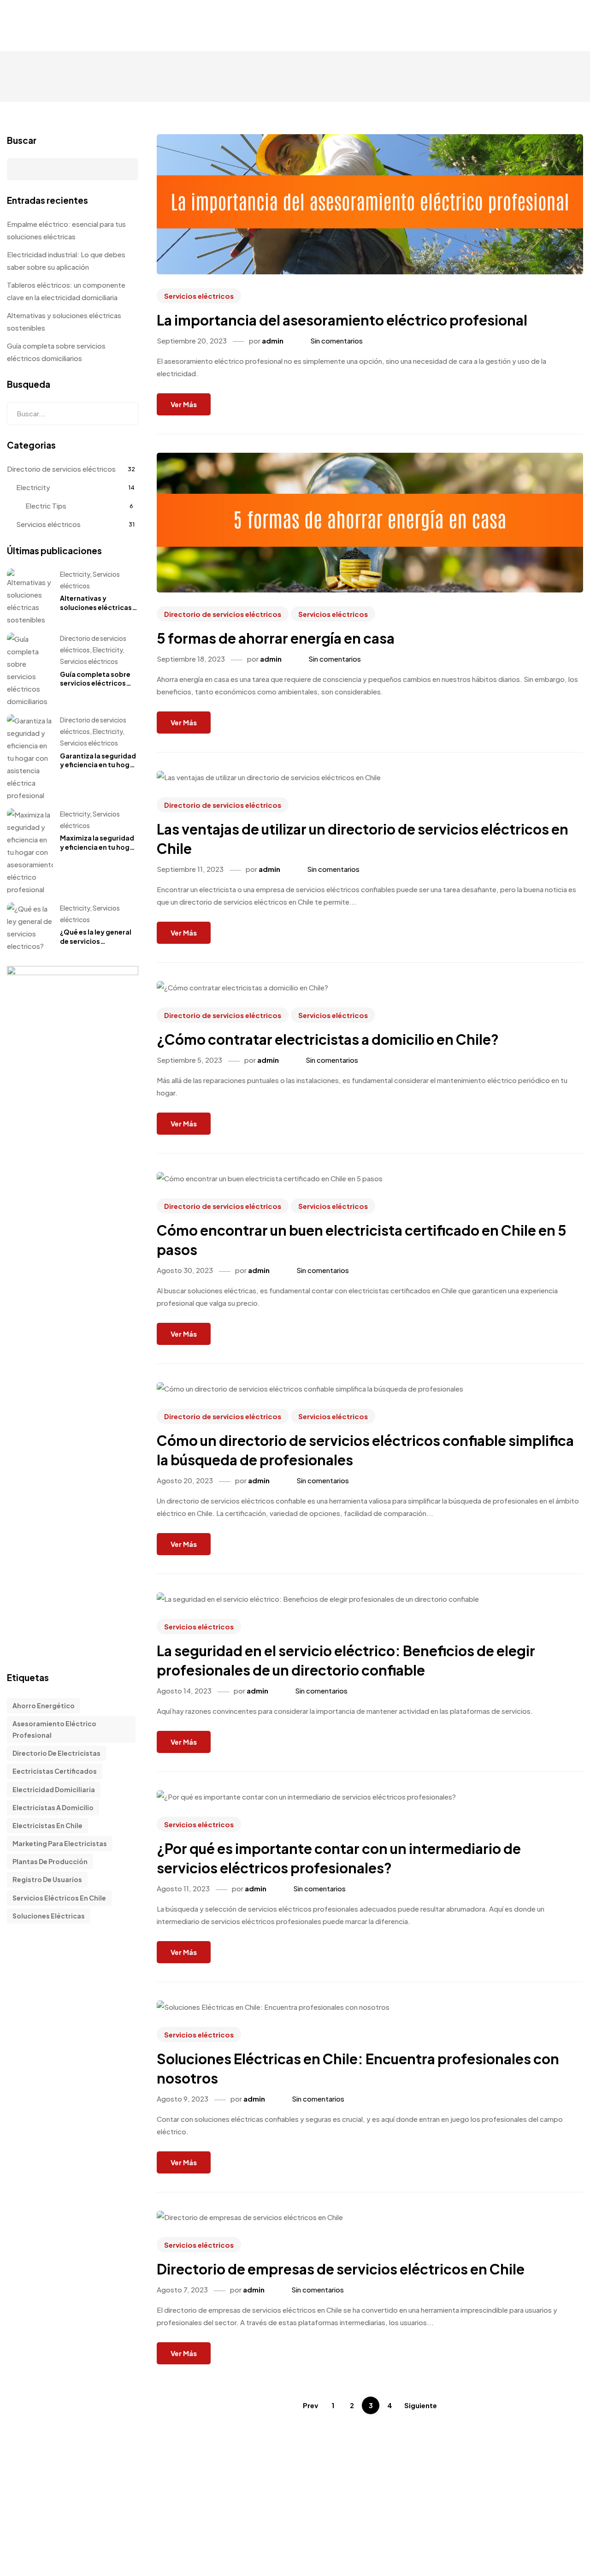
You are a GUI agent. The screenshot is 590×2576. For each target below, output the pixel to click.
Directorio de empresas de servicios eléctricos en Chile (341, 2269)
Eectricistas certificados (55, 1771)
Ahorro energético (44, 1705)
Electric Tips (46, 506)
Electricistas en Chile (47, 1825)
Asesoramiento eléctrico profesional (54, 1729)
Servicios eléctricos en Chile (59, 1898)
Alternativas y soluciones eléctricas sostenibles (64, 321)
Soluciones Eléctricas (49, 1916)
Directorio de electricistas (56, 1753)
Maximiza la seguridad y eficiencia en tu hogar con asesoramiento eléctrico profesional (98, 851)
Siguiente (421, 2405)
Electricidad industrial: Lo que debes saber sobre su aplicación (66, 261)
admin (273, 341)
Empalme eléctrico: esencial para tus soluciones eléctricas (66, 230)
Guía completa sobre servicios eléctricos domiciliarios (56, 352)
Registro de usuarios (47, 1879)
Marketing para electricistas (60, 1843)
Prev (310, 2405)
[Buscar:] (73, 414)
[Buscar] (124, 414)
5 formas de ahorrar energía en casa (276, 638)
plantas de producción (50, 1861)
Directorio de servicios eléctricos (223, 614)
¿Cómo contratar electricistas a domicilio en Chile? (328, 1039)
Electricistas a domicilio (53, 1807)
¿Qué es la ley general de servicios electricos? (96, 941)
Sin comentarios (336, 341)
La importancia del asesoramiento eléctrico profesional (342, 320)
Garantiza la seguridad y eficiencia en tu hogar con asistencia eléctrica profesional (98, 769)
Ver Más (184, 404)
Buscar (22, 140)
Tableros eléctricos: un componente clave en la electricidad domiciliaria (66, 291)
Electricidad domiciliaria (54, 1789)
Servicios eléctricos (199, 296)
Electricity (33, 487)
